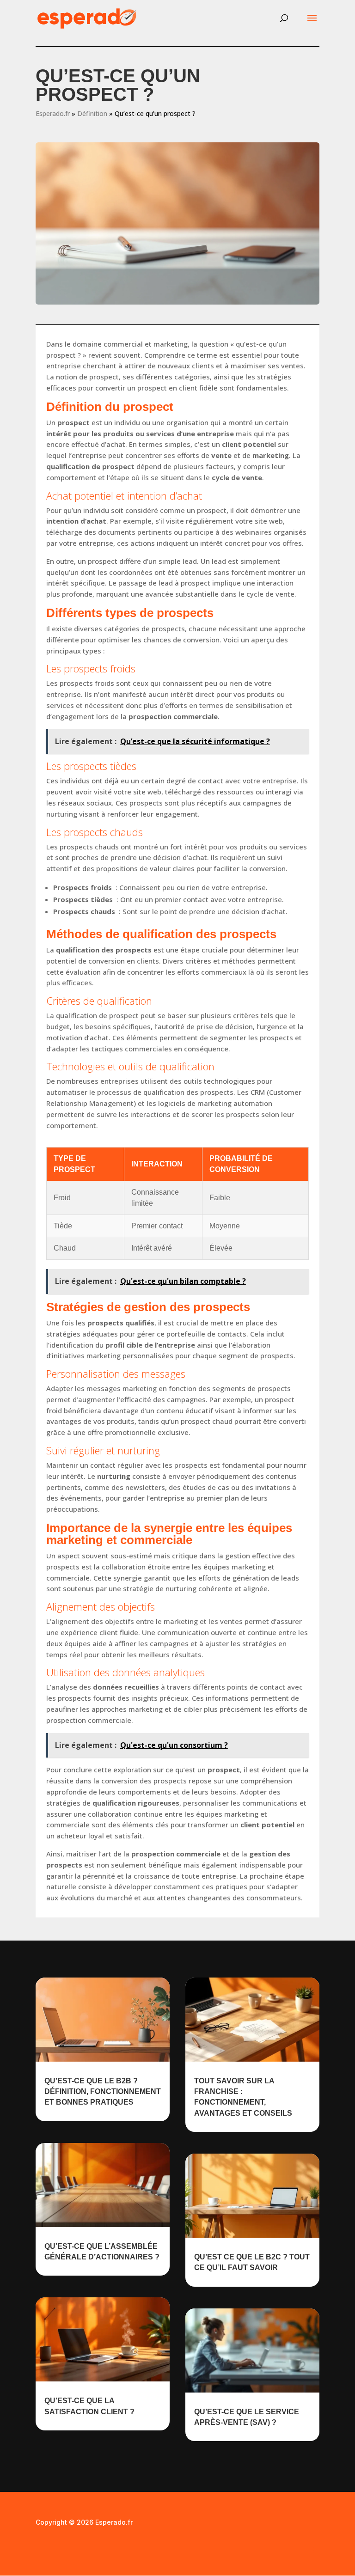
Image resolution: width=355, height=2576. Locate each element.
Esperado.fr (53, 113)
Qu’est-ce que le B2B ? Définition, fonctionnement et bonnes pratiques (103, 2092)
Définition (92, 113)
